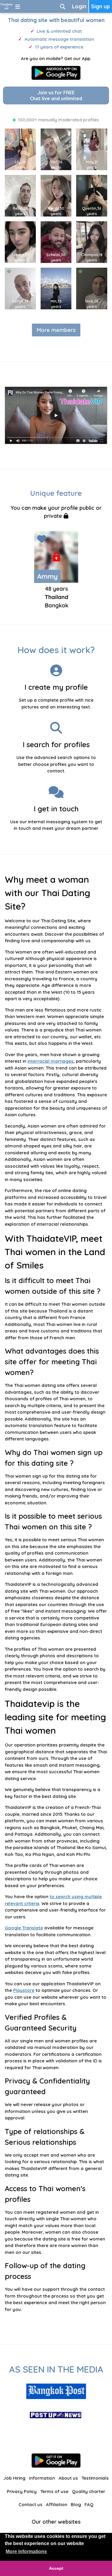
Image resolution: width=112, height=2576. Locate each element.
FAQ (89, 2504)
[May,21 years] (94, 149)
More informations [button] (26, 2551)
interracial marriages (50, 1061)
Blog (76, 2504)
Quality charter (89, 2491)
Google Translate (24, 1928)
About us (68, 2478)
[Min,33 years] (59, 288)
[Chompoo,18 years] (94, 242)
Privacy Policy (22, 2491)
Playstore (24, 1990)
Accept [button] (56, 2568)
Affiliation (57, 2504)
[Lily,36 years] (23, 149)
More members (56, 330)
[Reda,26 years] (23, 195)
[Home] (6, 6)
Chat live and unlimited (56, 95)
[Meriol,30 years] (59, 195)
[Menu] (18, 6)
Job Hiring (14, 2478)
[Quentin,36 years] (94, 195)
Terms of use (54, 2491)
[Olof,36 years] (59, 149)
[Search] (63, 6)
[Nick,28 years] (94, 288)
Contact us (30, 2504)
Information (42, 2478)
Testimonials (95, 2478)
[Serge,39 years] (23, 288)
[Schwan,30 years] (59, 242)
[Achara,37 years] (23, 242)
